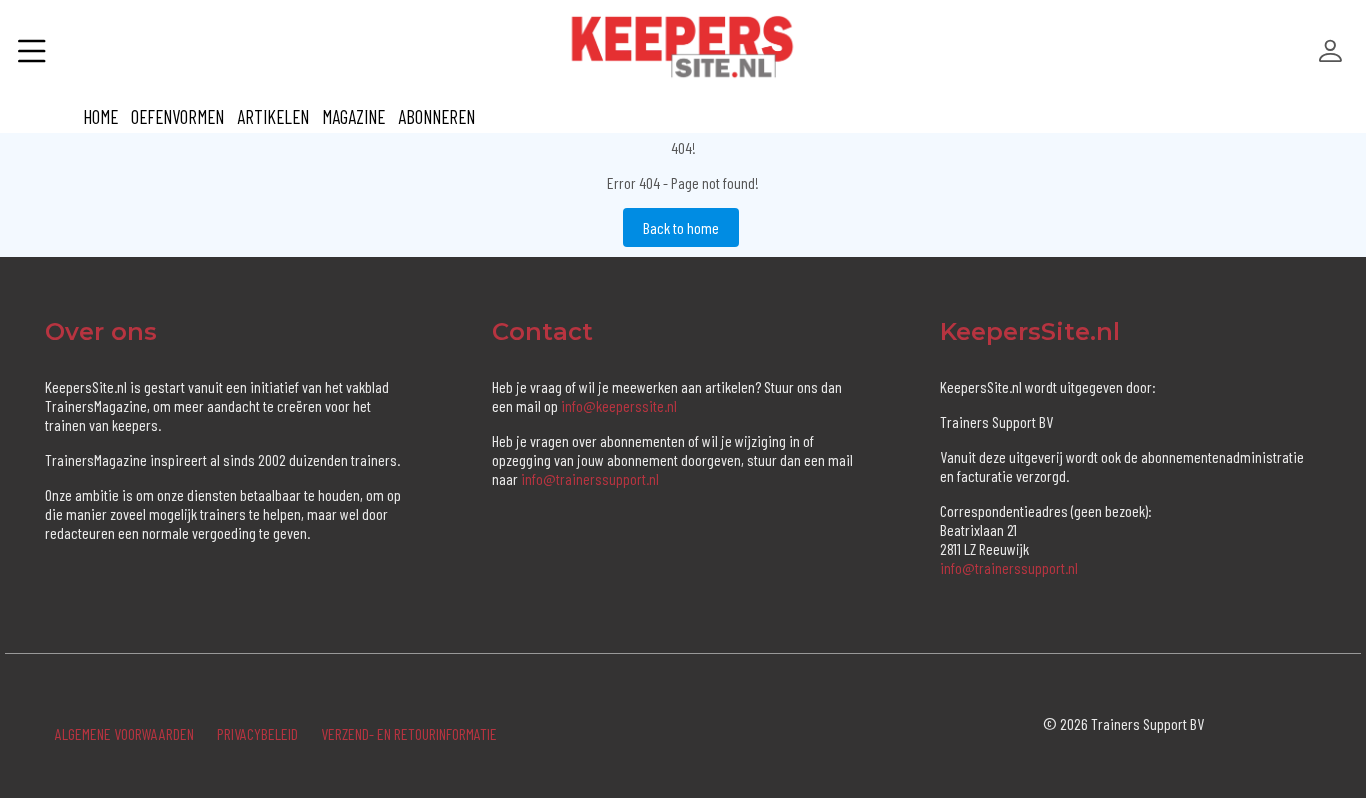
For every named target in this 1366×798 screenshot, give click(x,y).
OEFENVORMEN (177, 116)
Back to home (681, 227)
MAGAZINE (353, 116)
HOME (100, 116)
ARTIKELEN (273, 116)
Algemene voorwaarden (124, 733)
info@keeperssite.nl (619, 405)
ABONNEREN (436, 116)
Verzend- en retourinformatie (409, 733)
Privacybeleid (257, 733)
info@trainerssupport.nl (590, 478)
